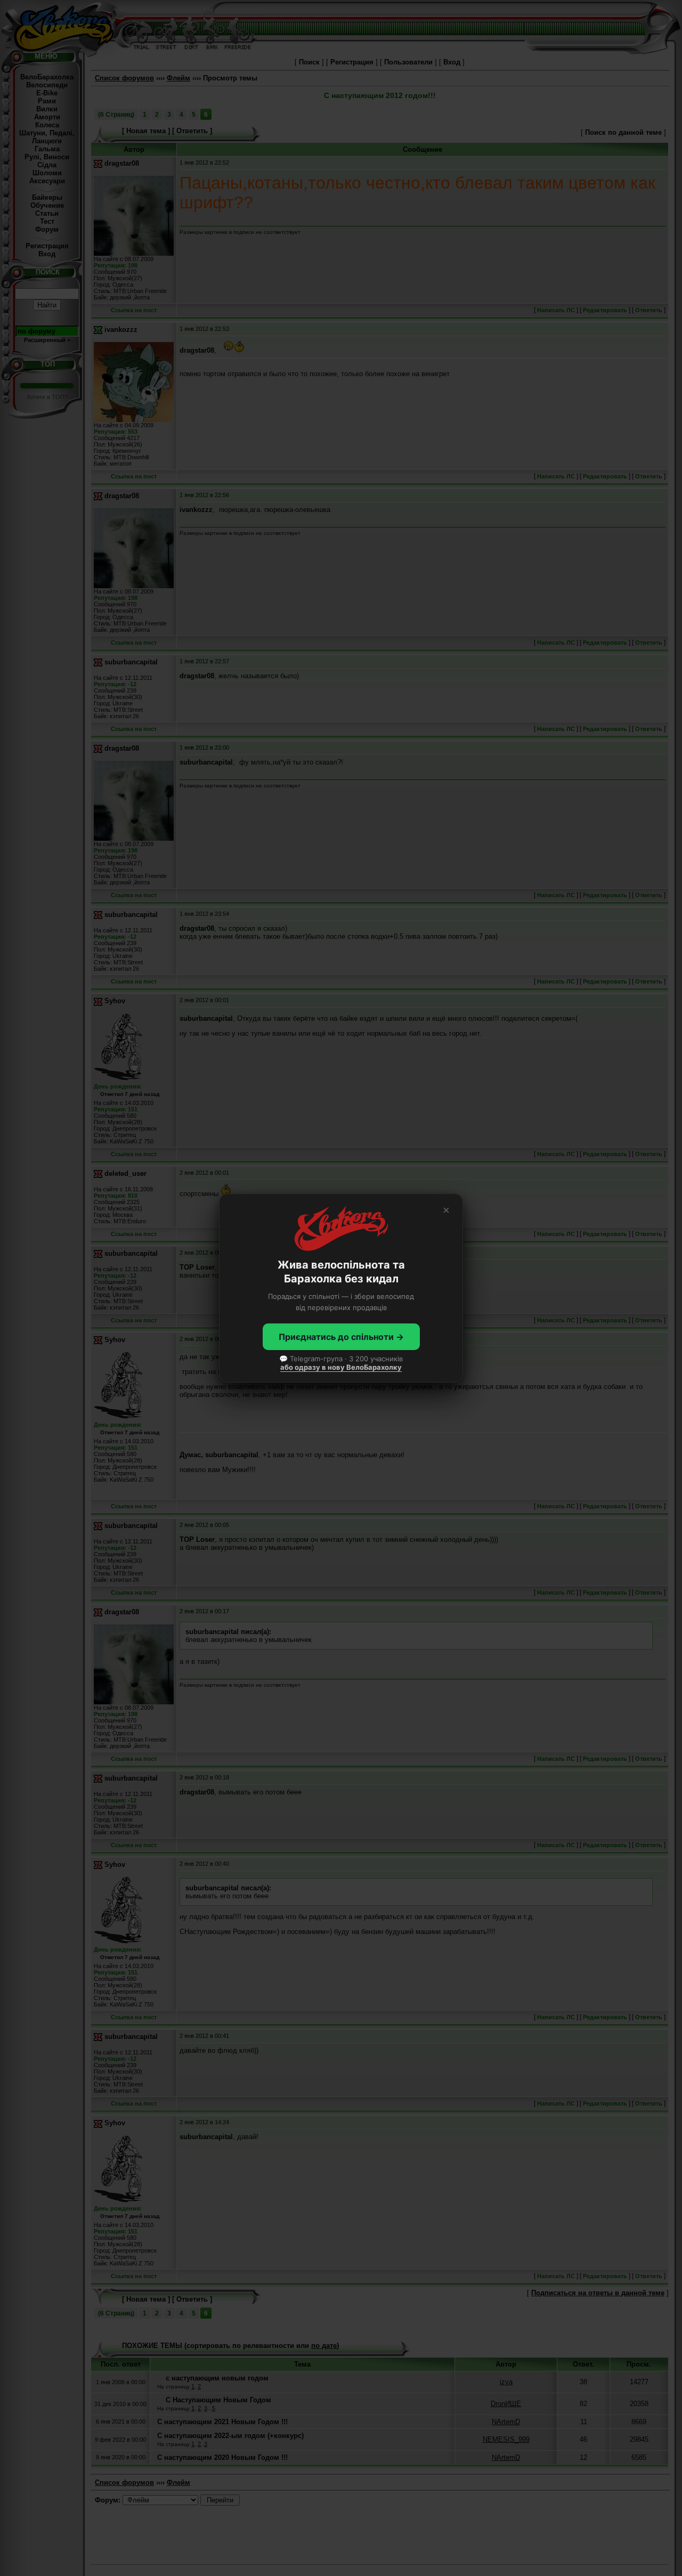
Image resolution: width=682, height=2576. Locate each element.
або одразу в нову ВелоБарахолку (341, 1367)
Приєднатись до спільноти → (341, 1337)
